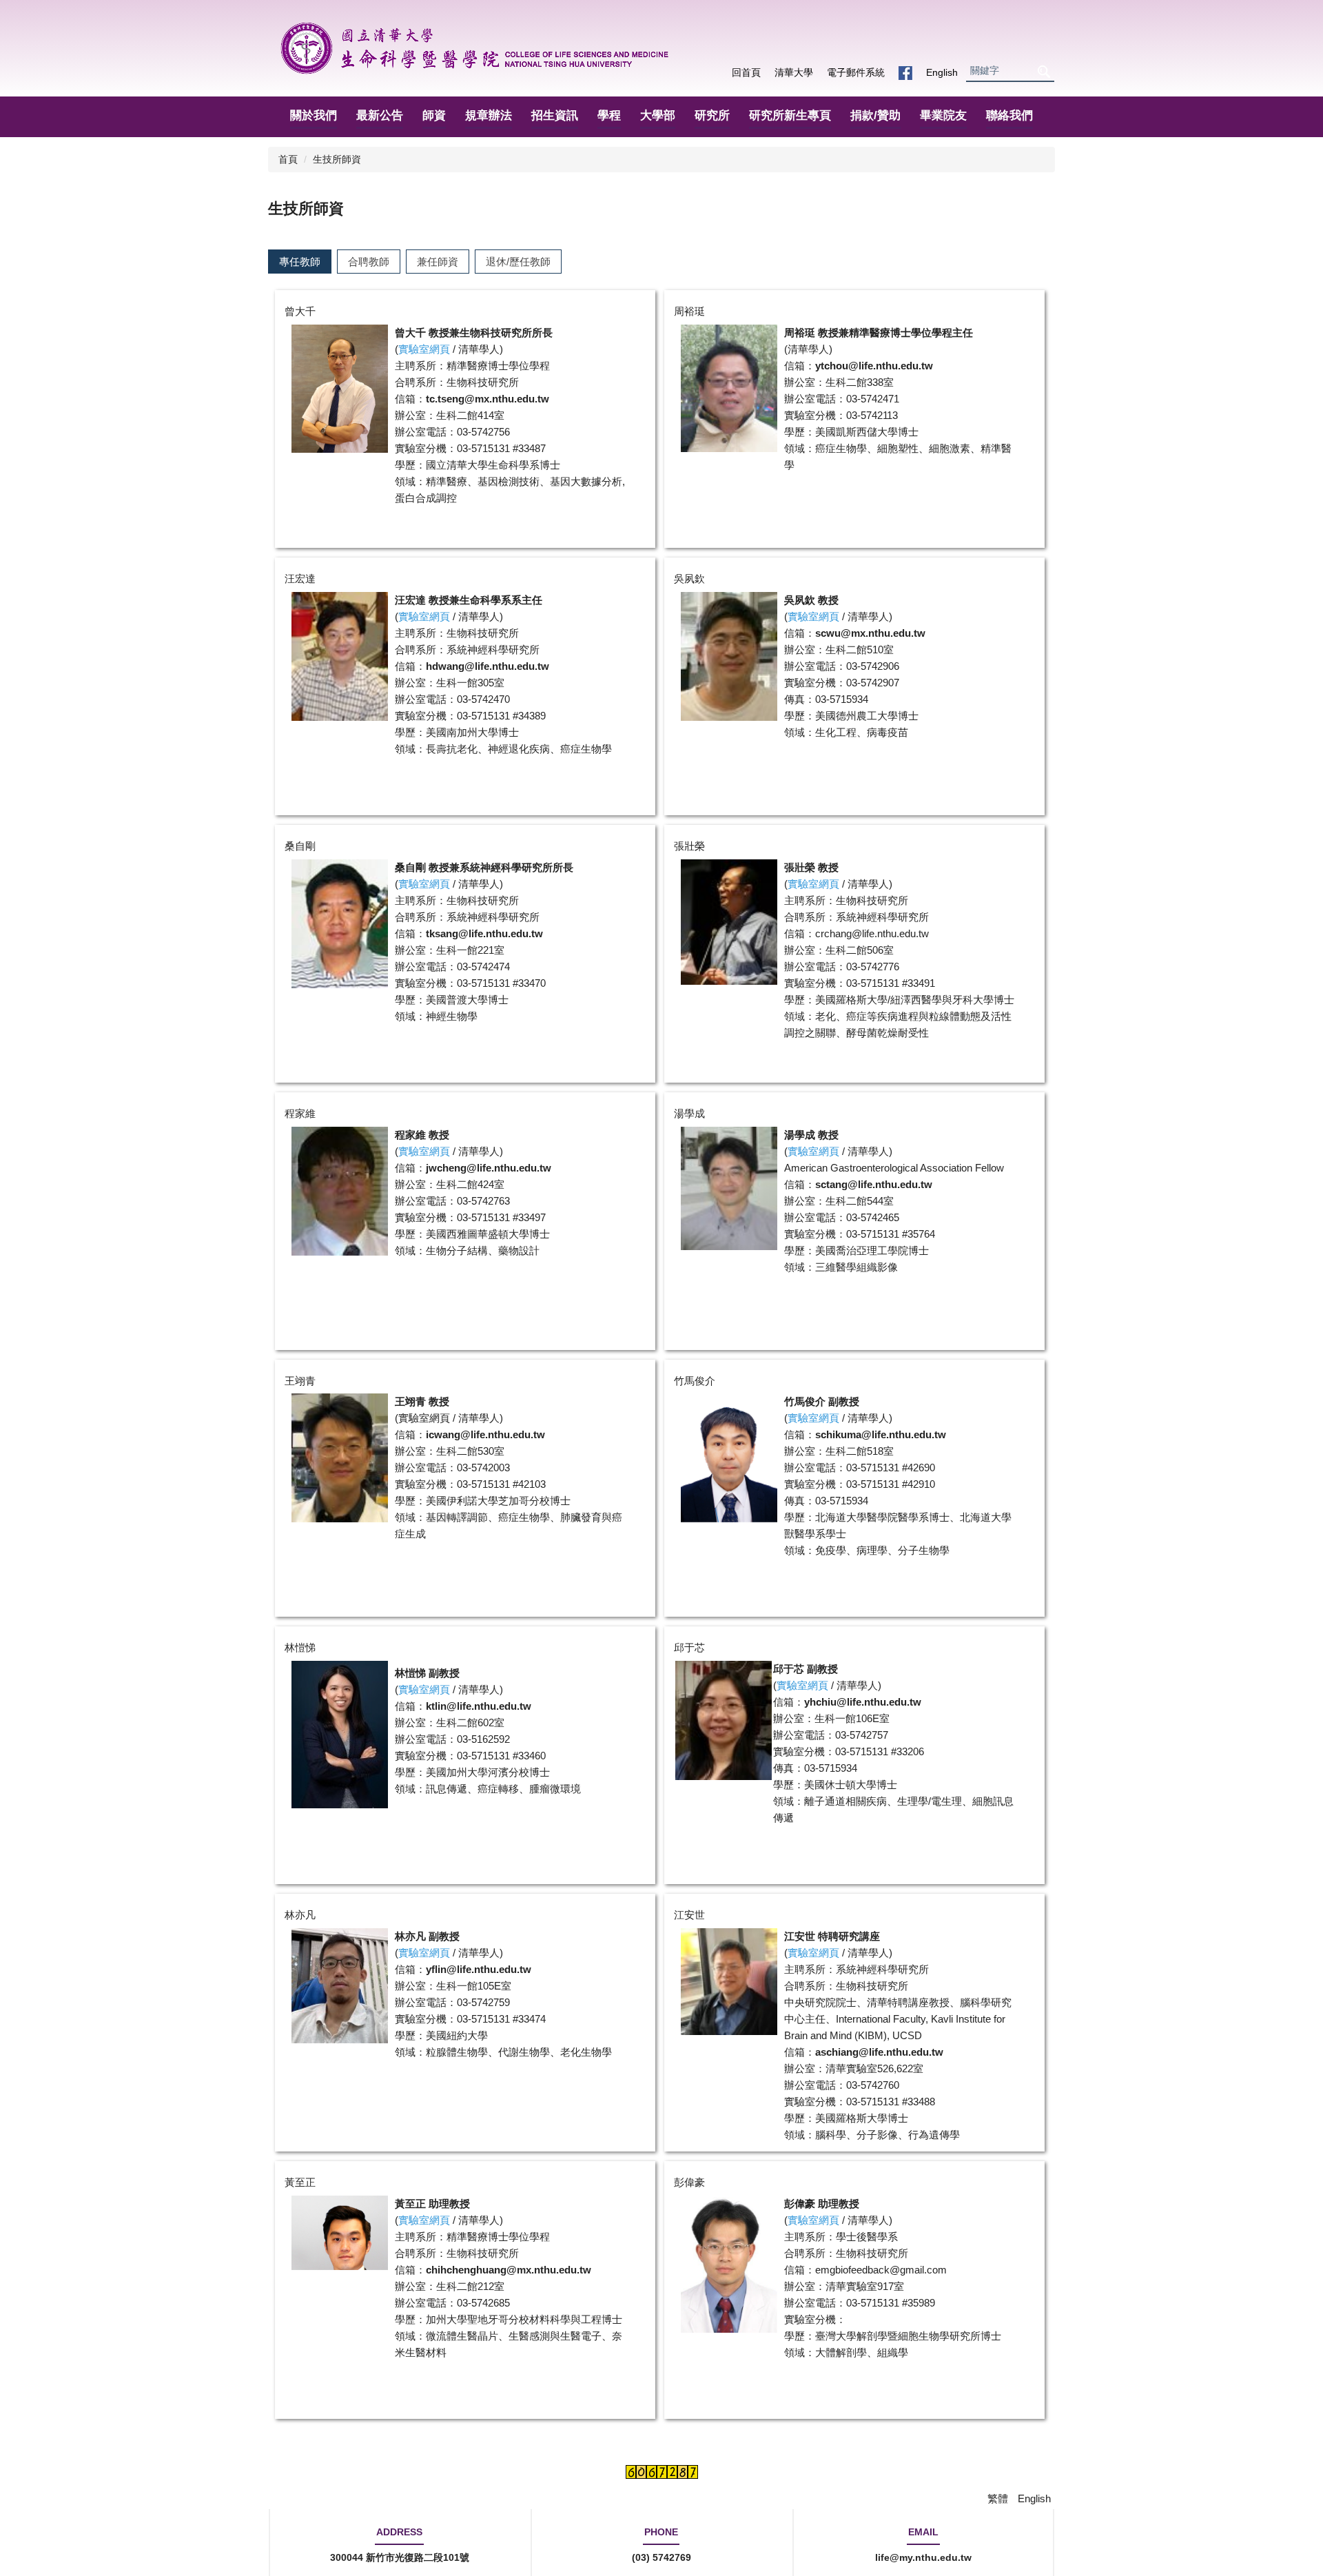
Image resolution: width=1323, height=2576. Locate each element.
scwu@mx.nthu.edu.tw (870, 633)
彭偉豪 (689, 2182)
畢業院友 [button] (943, 115)
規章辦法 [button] (489, 115)
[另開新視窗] (905, 73)
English (942, 72)
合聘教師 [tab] (369, 262)
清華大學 (794, 72)
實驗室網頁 (424, 1418)
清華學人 (479, 349)
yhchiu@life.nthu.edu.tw (863, 1702)
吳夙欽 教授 (811, 600)
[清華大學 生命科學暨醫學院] (474, 48)
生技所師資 (337, 159)
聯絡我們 (1009, 115)
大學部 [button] (658, 115)
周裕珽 (689, 311)
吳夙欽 (689, 579)
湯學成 (689, 1113)
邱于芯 (689, 1647)
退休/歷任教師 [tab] (518, 262)
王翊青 (300, 1381)
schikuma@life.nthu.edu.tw (881, 1434)
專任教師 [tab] (300, 262)
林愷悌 (300, 1647)
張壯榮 (689, 846)
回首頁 (746, 72)
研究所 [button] (712, 115)
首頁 (288, 159)
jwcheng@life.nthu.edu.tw (489, 1168)
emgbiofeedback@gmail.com (881, 2270)
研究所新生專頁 (790, 115)
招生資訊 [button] (555, 115)
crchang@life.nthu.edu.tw (872, 933)
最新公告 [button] (380, 115)
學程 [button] (609, 115)
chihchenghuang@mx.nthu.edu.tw (509, 2270)
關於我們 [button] (314, 115)
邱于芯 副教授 (806, 1669)
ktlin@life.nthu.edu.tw (479, 1706)
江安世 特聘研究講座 (832, 1936)
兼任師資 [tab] (438, 262)
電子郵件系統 (856, 72)
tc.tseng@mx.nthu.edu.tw (488, 399)
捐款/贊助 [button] (875, 115)
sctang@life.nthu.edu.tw (874, 1184)
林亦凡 (300, 1915)
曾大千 (300, 311)
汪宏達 (300, 579)
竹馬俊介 (695, 1381)
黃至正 (300, 2182)
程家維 (300, 1113)
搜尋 (1043, 71)
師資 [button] (434, 115)
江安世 (689, 1915)
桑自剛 (300, 846)
